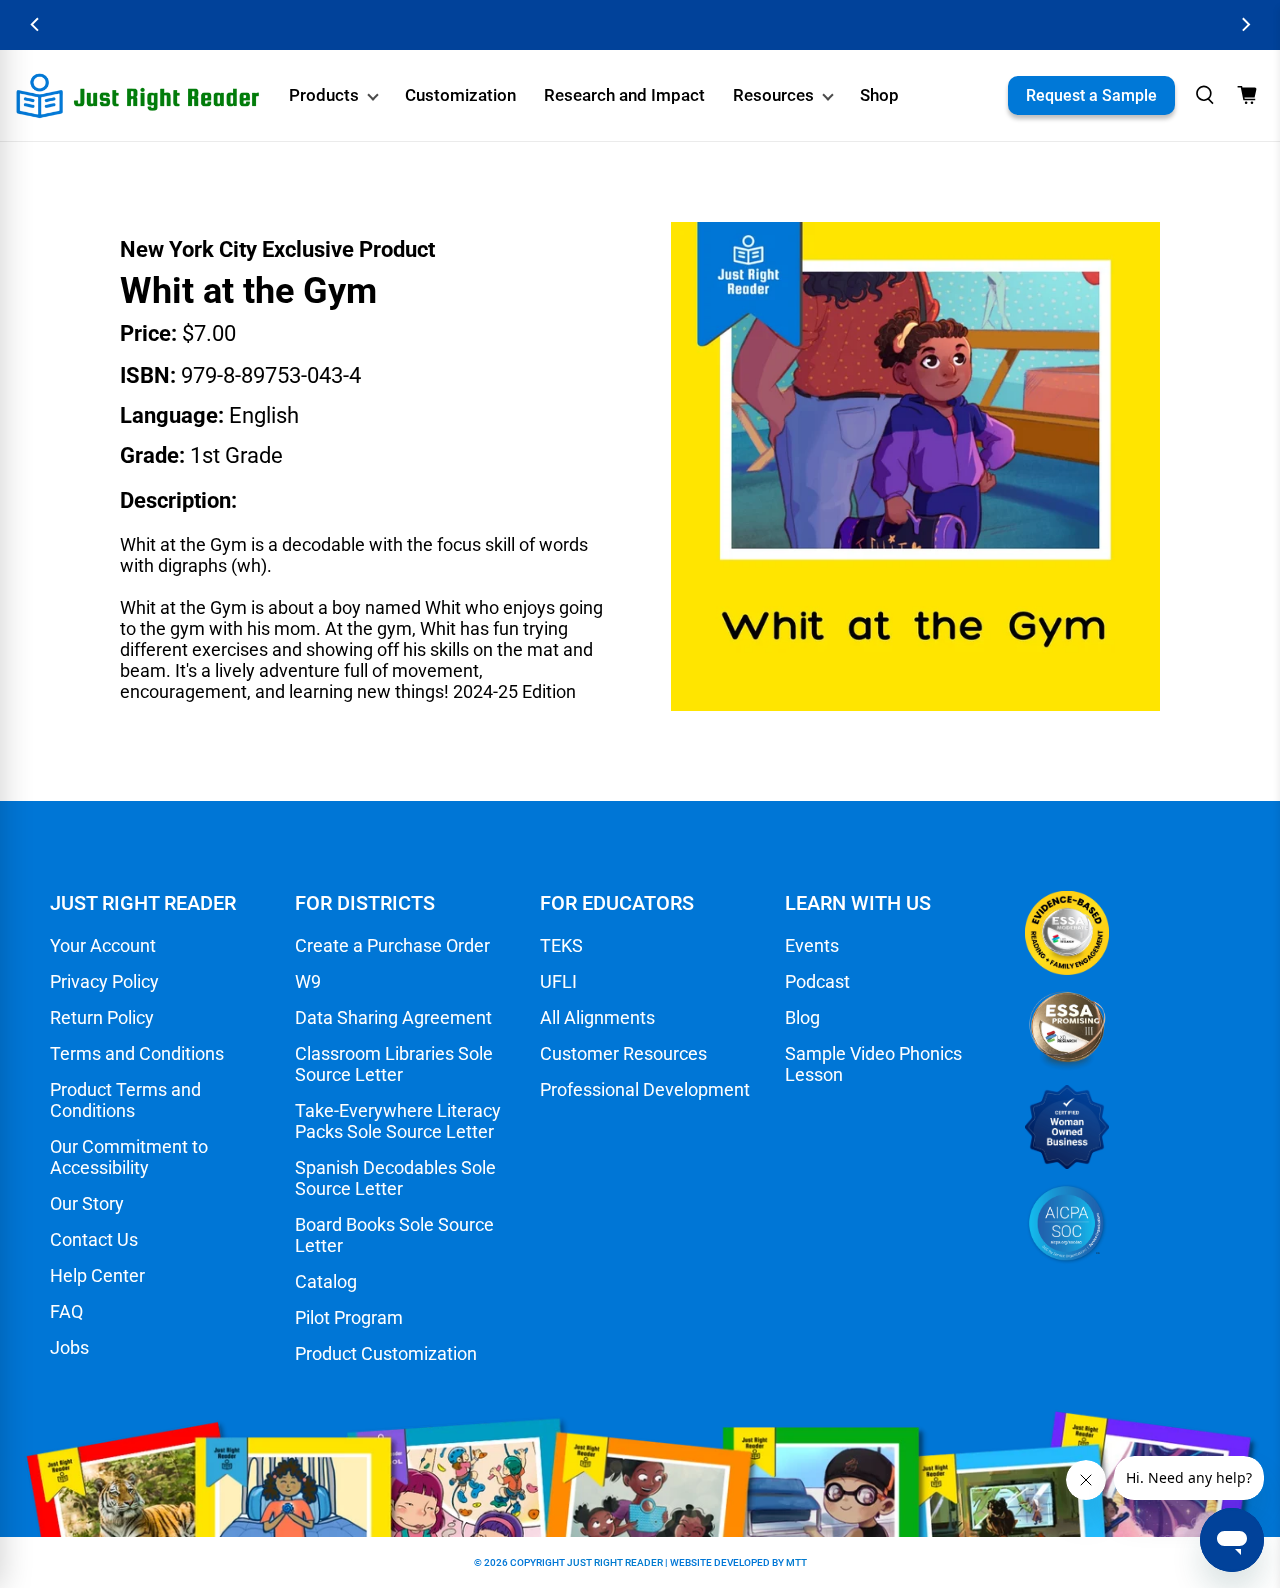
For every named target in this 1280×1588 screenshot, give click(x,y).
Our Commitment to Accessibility (129, 1157)
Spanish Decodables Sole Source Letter (395, 1178)
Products (324, 95)
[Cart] (1247, 95)
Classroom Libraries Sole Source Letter (394, 1064)
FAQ (66, 1311)
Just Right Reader (615, 1562)
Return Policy (102, 1017)
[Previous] (35, 24)
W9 (308, 981)
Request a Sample (1091, 95)
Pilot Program (349, 1317)
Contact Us (94, 1239)
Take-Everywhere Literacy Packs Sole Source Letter (398, 1121)
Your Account (103, 945)
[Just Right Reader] (138, 96)
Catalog (326, 1281)
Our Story (87, 1203)
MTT (796, 1562)
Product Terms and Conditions (125, 1100)
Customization (460, 95)
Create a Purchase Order (392, 945)
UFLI (558, 981)
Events (812, 945)
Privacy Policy (104, 981)
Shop (879, 95)
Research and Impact (624, 95)
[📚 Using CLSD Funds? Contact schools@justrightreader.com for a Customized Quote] (640, 25)
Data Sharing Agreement (393, 1017)
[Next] (1244, 24)
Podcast (817, 981)
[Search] (1205, 95)
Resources (773, 95)
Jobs (69, 1347)
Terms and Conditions (137, 1053)
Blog (802, 1017)
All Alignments (597, 1017)
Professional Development (645, 1089)
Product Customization (386, 1353)
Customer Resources (623, 1053)
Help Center (97, 1275)
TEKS (561, 945)
